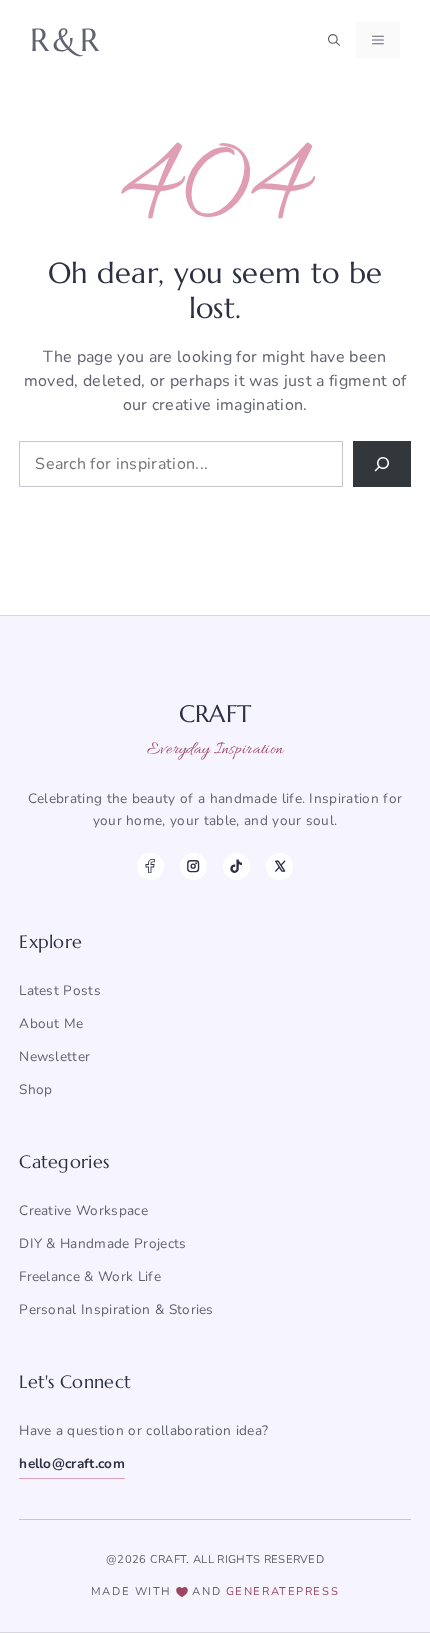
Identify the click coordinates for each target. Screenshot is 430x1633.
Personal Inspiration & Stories (116, 1309)
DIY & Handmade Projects (102, 1243)
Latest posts (60, 990)
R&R (66, 40)
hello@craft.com (72, 1463)
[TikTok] (236, 866)
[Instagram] (193, 866)
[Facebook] (150, 866)
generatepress (282, 1591)
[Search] (382, 464)
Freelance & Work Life (90, 1276)
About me (51, 1023)
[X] (279, 866)
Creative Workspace (83, 1210)
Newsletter (54, 1056)
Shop (35, 1089)
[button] (334, 40)
